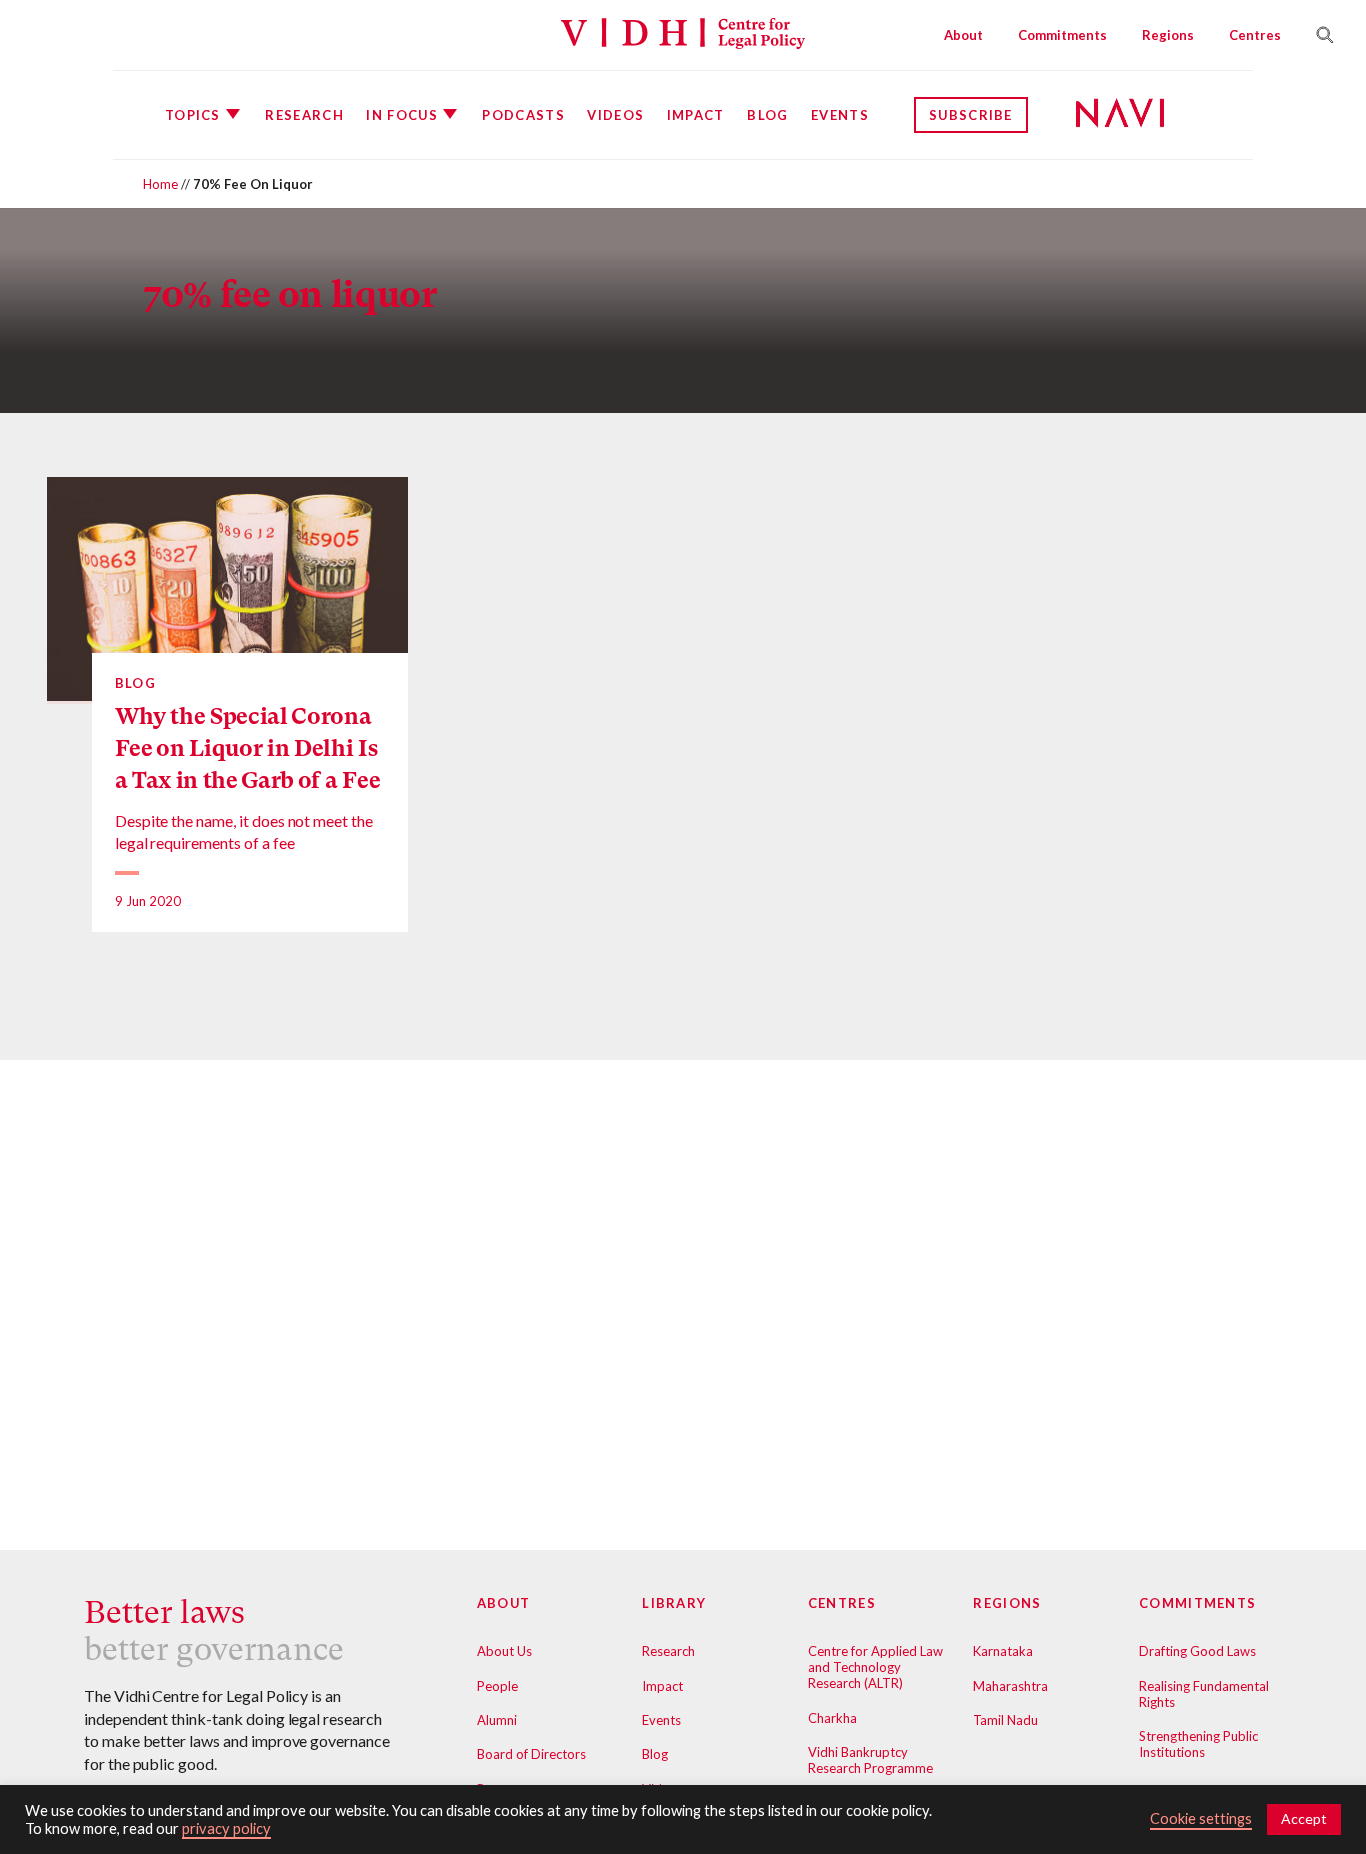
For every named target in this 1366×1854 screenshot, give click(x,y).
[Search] (1317, 35)
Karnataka (1003, 1651)
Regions (1168, 35)
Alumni (497, 1720)
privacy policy (226, 1828)
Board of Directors (531, 1754)
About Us (504, 1651)
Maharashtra (1010, 1686)
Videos (615, 115)
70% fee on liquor (289, 294)
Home (160, 184)
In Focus (401, 115)
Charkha (832, 1718)
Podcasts (523, 115)
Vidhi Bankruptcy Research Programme (870, 1760)
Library (674, 1603)
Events (840, 115)
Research (304, 115)
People (497, 1686)
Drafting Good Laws (1197, 1651)
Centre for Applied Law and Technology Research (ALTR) (875, 1667)
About (963, 35)
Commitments (1062, 35)
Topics (193, 115)
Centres (1255, 35)
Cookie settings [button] (1201, 1818)
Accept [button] (1304, 1818)
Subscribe (971, 115)
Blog (767, 115)
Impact (696, 115)
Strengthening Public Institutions (1198, 1744)
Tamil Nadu (1005, 1720)
